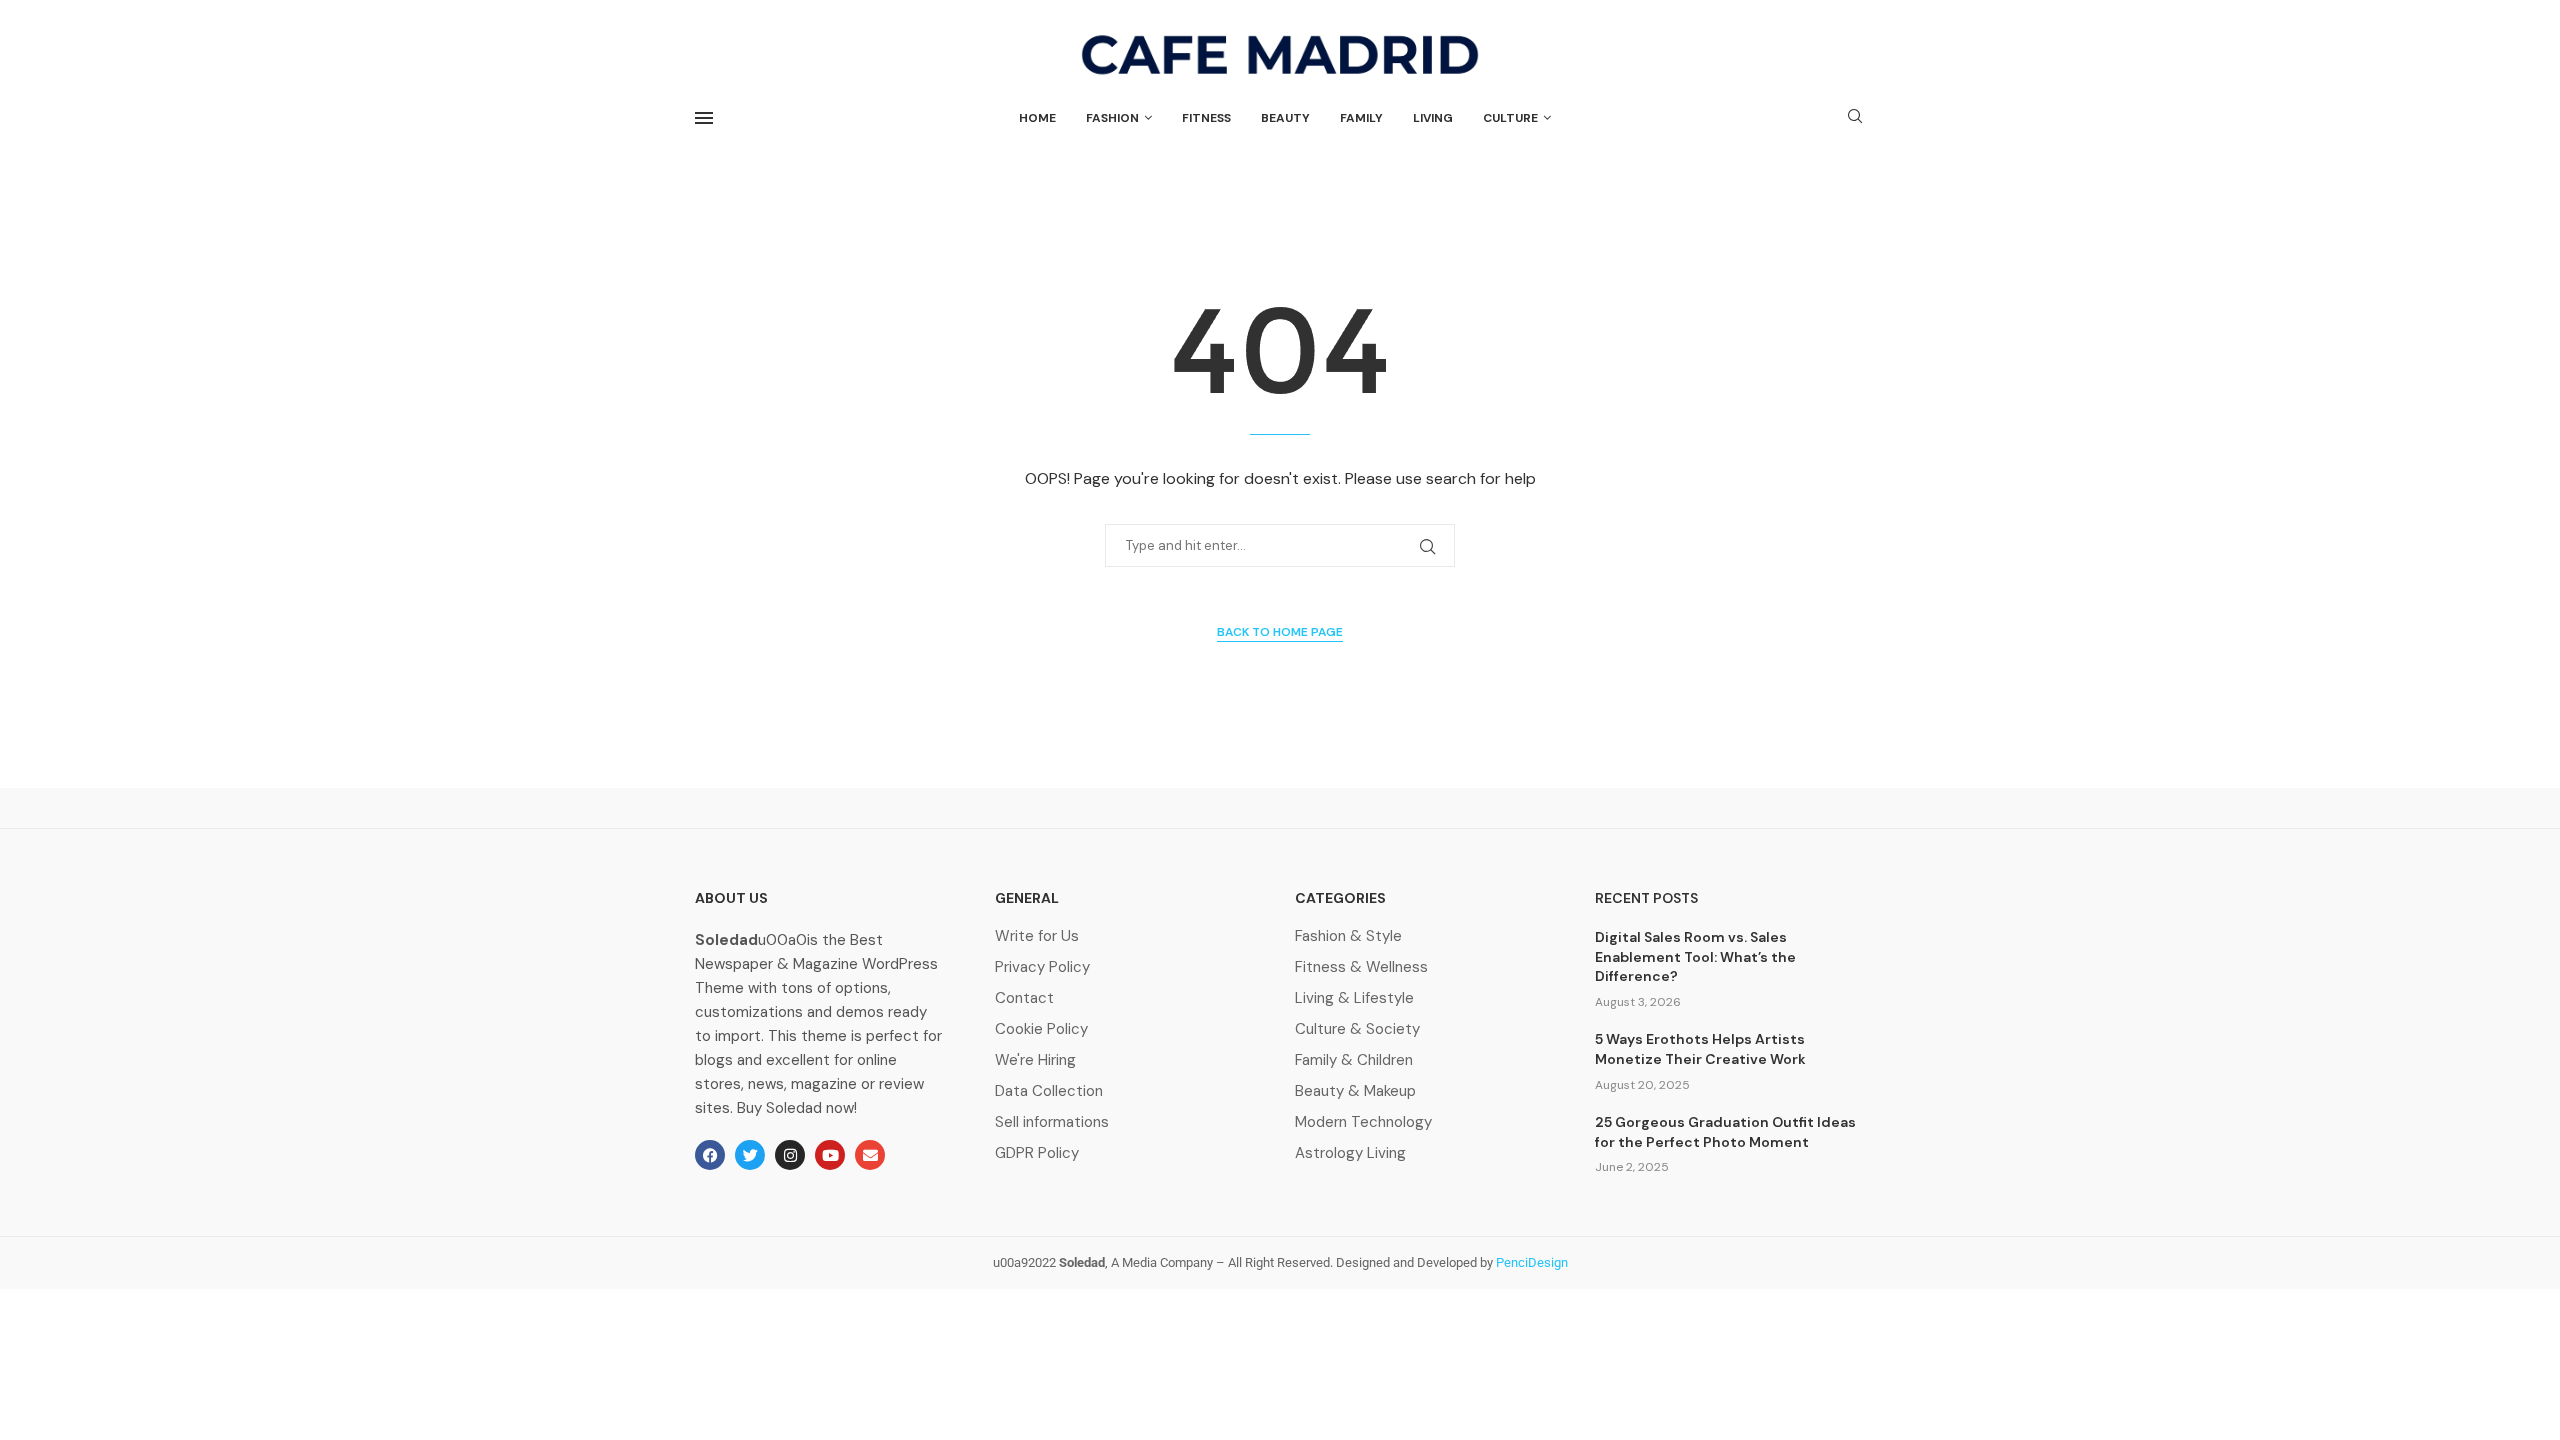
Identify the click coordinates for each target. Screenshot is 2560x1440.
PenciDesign (1532, 1262)
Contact (1024, 998)
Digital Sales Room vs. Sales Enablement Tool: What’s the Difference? (1695, 956)
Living (1433, 118)
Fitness (1206, 118)
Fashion (1112, 118)
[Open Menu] (704, 118)
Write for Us (1037, 936)
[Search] (1855, 118)
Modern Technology (1363, 1122)
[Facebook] (710, 1155)
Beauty (1285, 118)
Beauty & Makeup (1355, 1091)
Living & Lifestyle (1354, 998)
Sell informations (1052, 1122)
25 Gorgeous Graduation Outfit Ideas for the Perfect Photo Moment (1725, 1132)
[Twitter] (750, 1155)
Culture (1510, 118)
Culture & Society (1357, 1029)
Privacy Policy (1042, 967)
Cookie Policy (1041, 1029)
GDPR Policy (1037, 1153)
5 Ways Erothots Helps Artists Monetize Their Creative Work (1700, 1049)
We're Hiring (1035, 1060)
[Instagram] (790, 1155)
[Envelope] (870, 1155)
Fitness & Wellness (1361, 967)
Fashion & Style (1348, 936)
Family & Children (1354, 1060)
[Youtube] (830, 1155)
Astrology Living (1350, 1153)
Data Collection (1049, 1091)
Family (1361, 118)
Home (1037, 118)
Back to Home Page (1280, 632)
